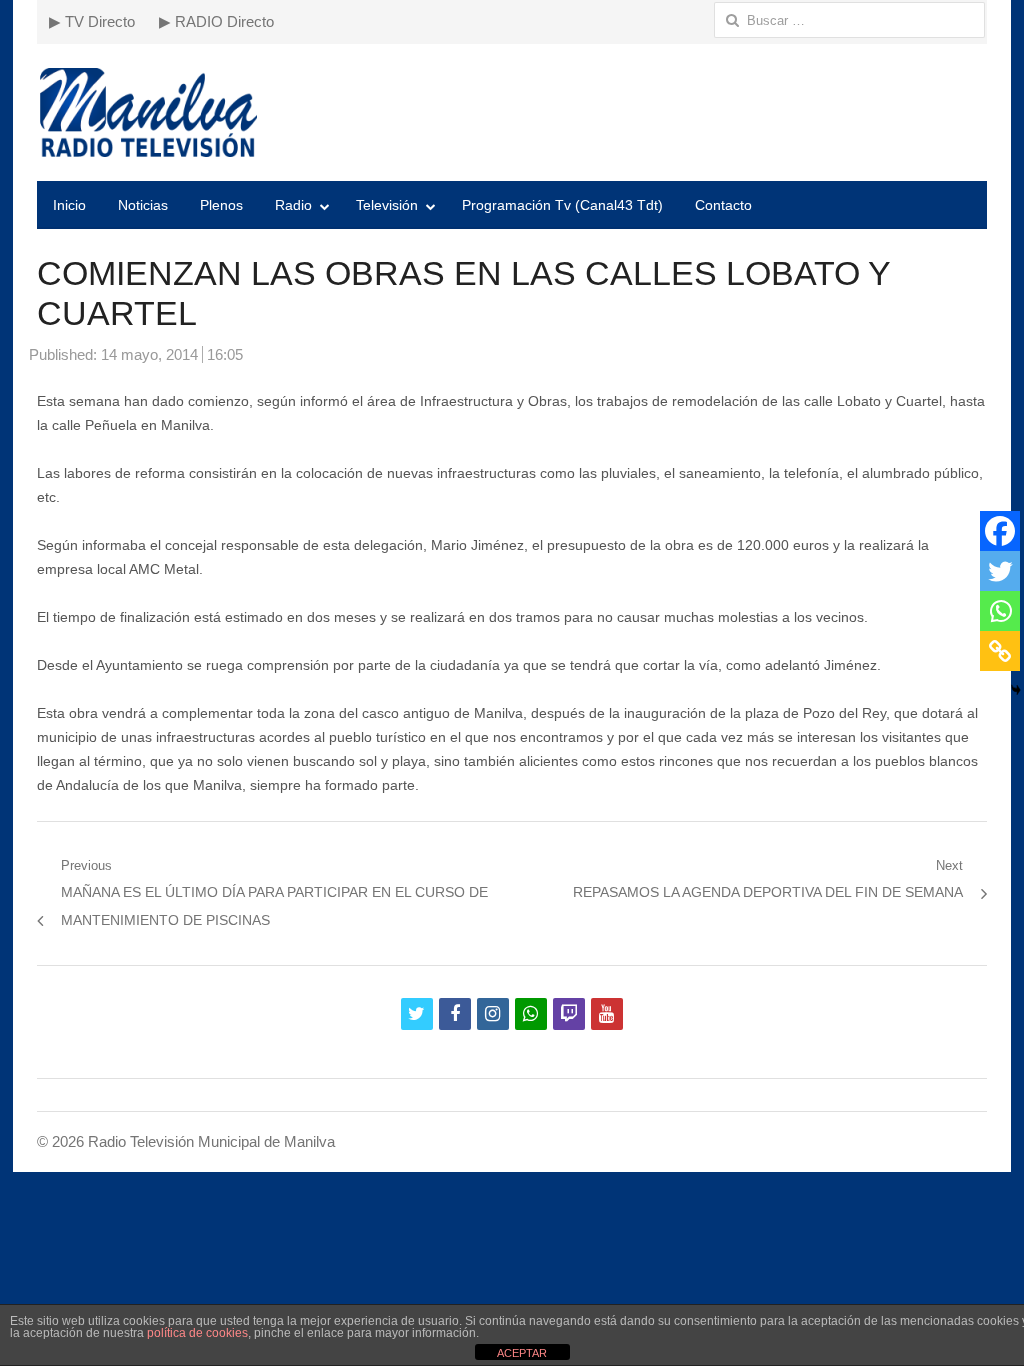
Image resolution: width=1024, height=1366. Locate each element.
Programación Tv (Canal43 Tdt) (562, 205)
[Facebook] (1000, 531)
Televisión (387, 205)
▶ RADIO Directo (216, 21)
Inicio (69, 205)
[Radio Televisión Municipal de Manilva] (512, 112)
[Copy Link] (1000, 651)
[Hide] (1016, 690)
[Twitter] (1000, 571)
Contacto (723, 205)
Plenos (221, 205)
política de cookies (197, 1333)
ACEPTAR (522, 1353)
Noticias (143, 205)
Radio (293, 205)
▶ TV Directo (92, 21)
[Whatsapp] (1000, 611)
